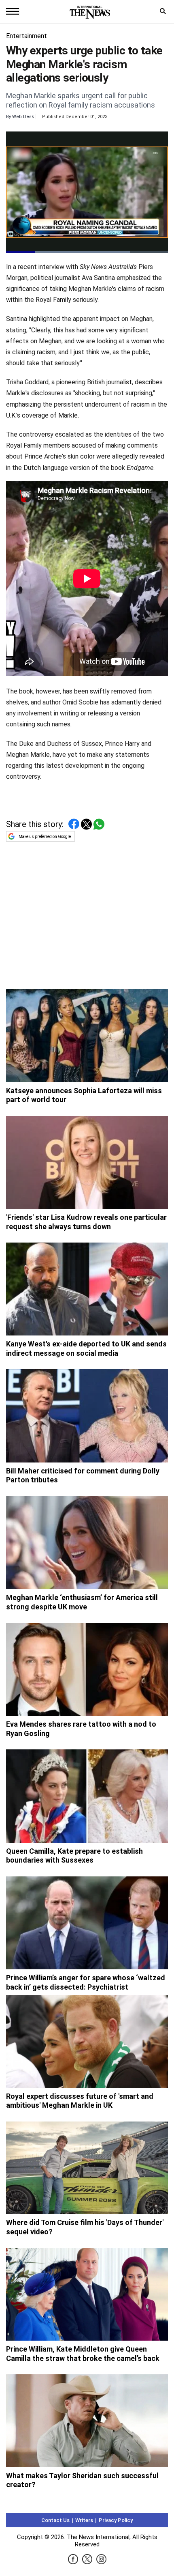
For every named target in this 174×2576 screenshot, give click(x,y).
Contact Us (55, 2520)
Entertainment (27, 36)
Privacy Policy (116, 2520)
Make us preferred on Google (45, 837)
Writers (84, 2520)
